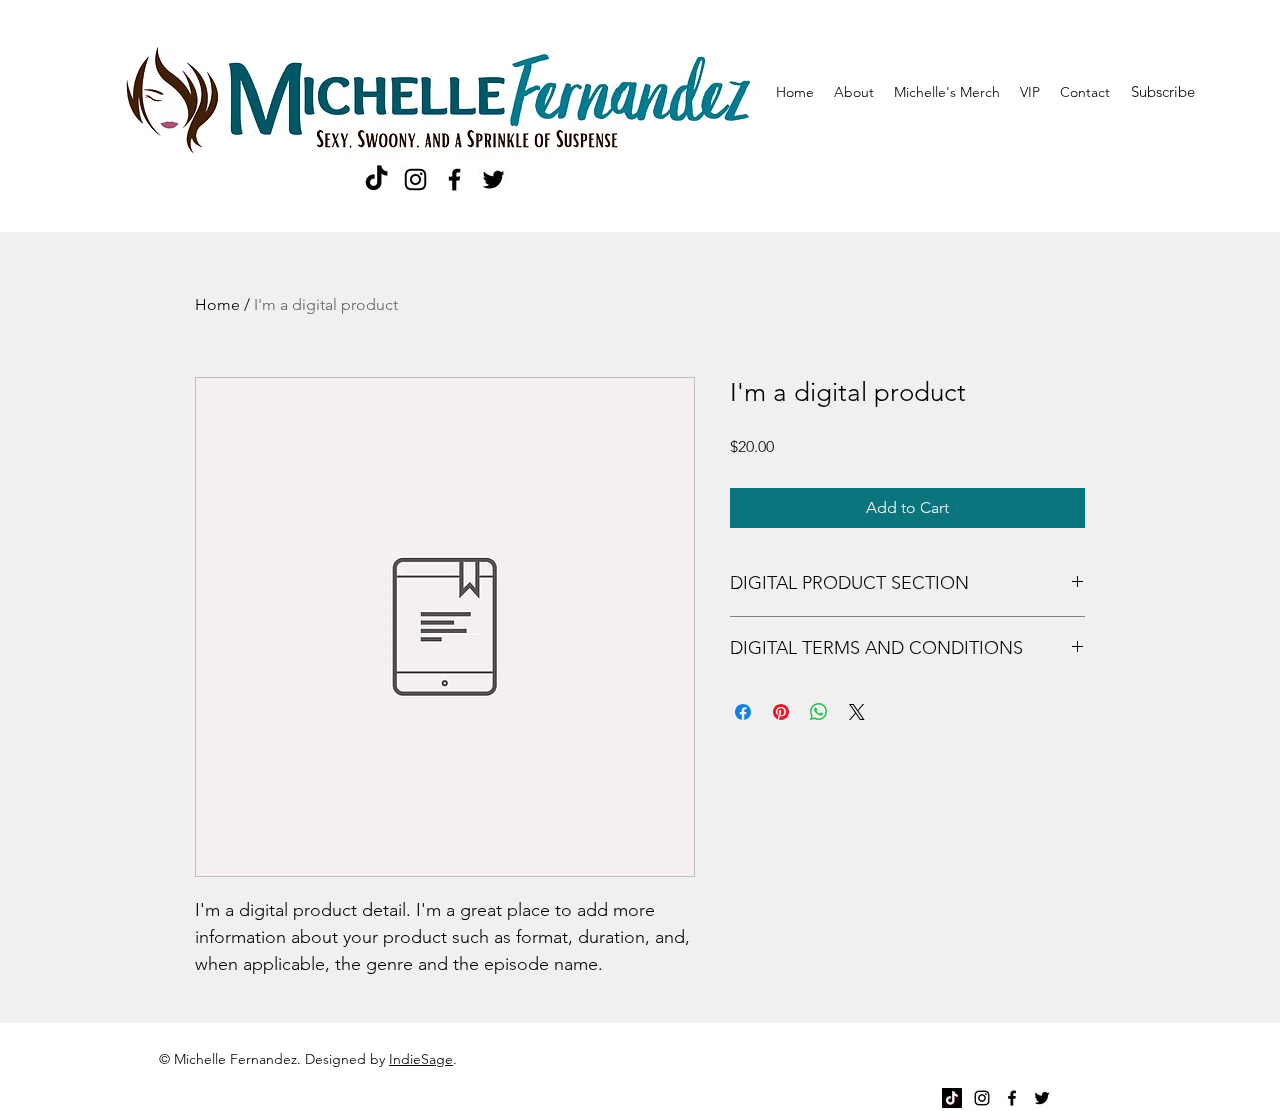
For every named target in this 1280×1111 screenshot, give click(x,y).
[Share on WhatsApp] (819, 712)
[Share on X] (857, 712)
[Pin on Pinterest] (781, 712)
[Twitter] (493, 179)
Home (217, 304)
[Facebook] (454, 179)
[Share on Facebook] (743, 712)
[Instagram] (415, 179)
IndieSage (421, 1059)
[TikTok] (376, 179)
